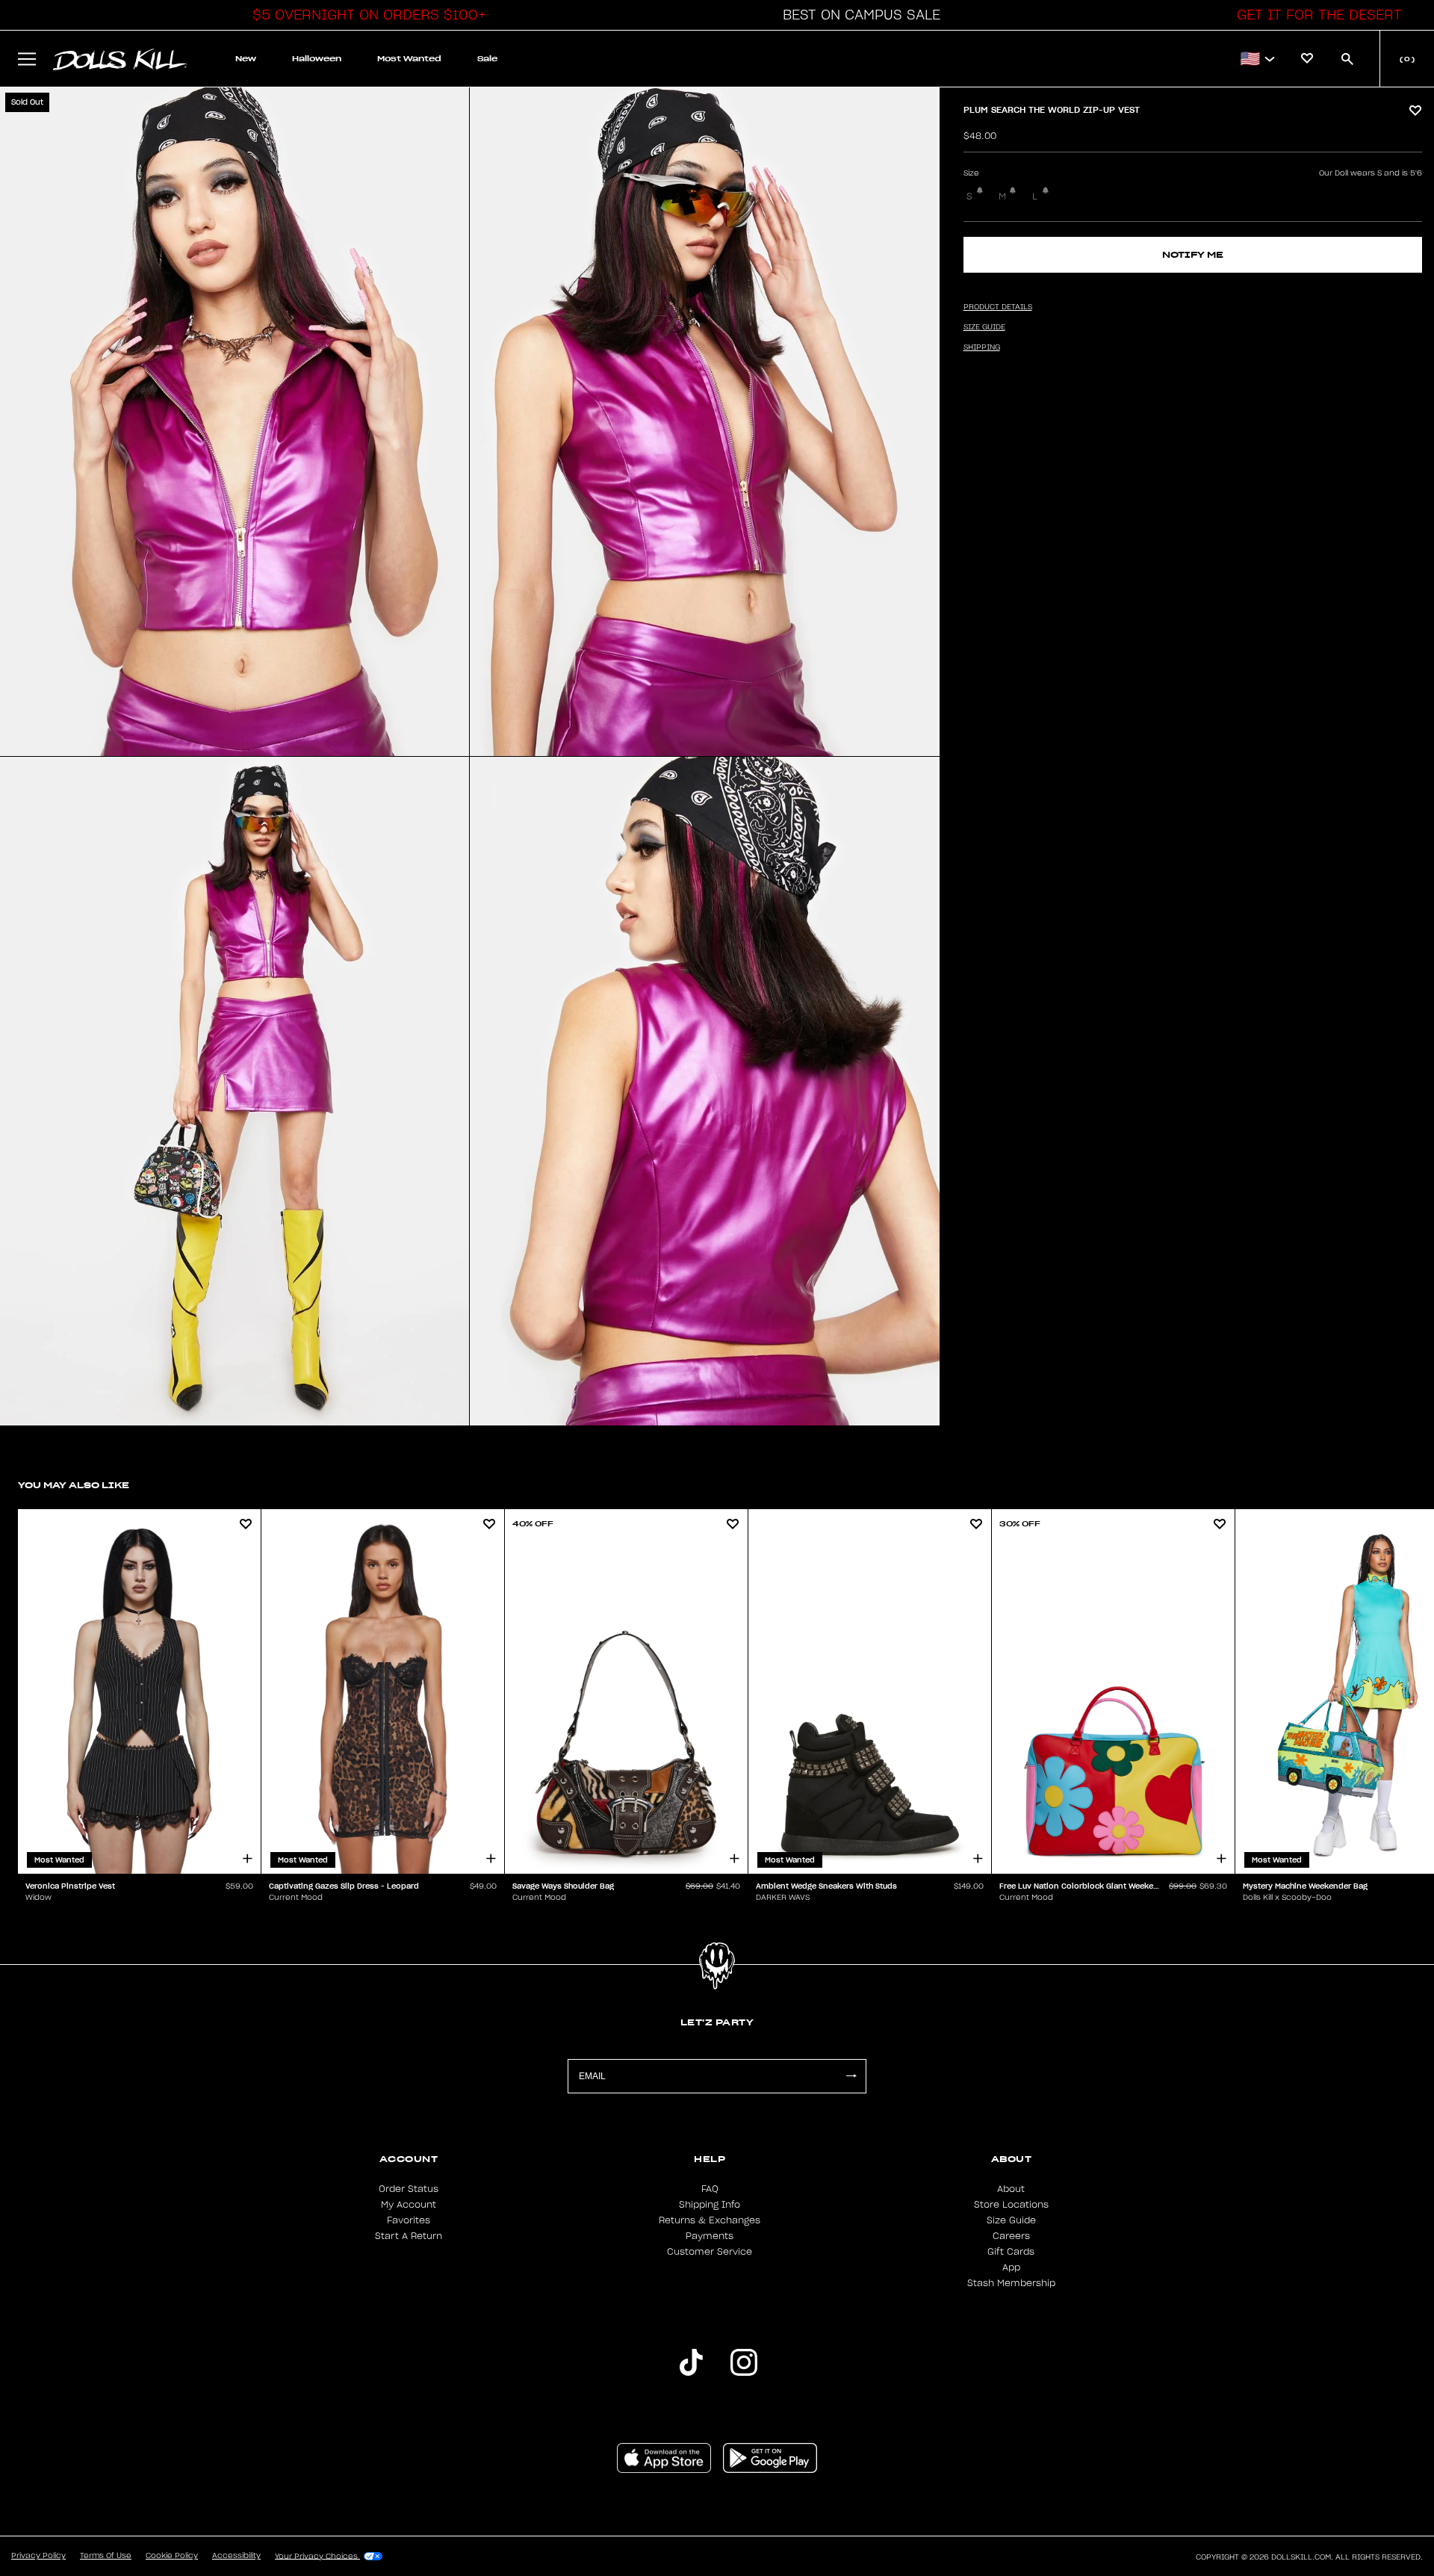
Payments (710, 2236)
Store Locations (1011, 2205)
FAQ (710, 2189)
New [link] (246, 59)
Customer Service (710, 2252)
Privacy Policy (38, 2556)
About (1011, 2189)
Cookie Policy (172, 2556)
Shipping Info (710, 2205)
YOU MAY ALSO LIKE (74, 1485)
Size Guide (1011, 2220)
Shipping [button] (982, 347)
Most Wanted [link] (409, 59)
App (1011, 2267)
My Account (409, 2205)
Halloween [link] (317, 59)
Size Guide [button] (984, 327)
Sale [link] (487, 59)
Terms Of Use (106, 2556)
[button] (365, 15)
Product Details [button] (998, 307)
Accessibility (236, 2556)
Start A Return (409, 2236)
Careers (1011, 2236)
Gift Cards (1011, 2252)
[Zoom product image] (235, 422)
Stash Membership (1011, 2283)
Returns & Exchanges (710, 2220)
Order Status (409, 2189)
